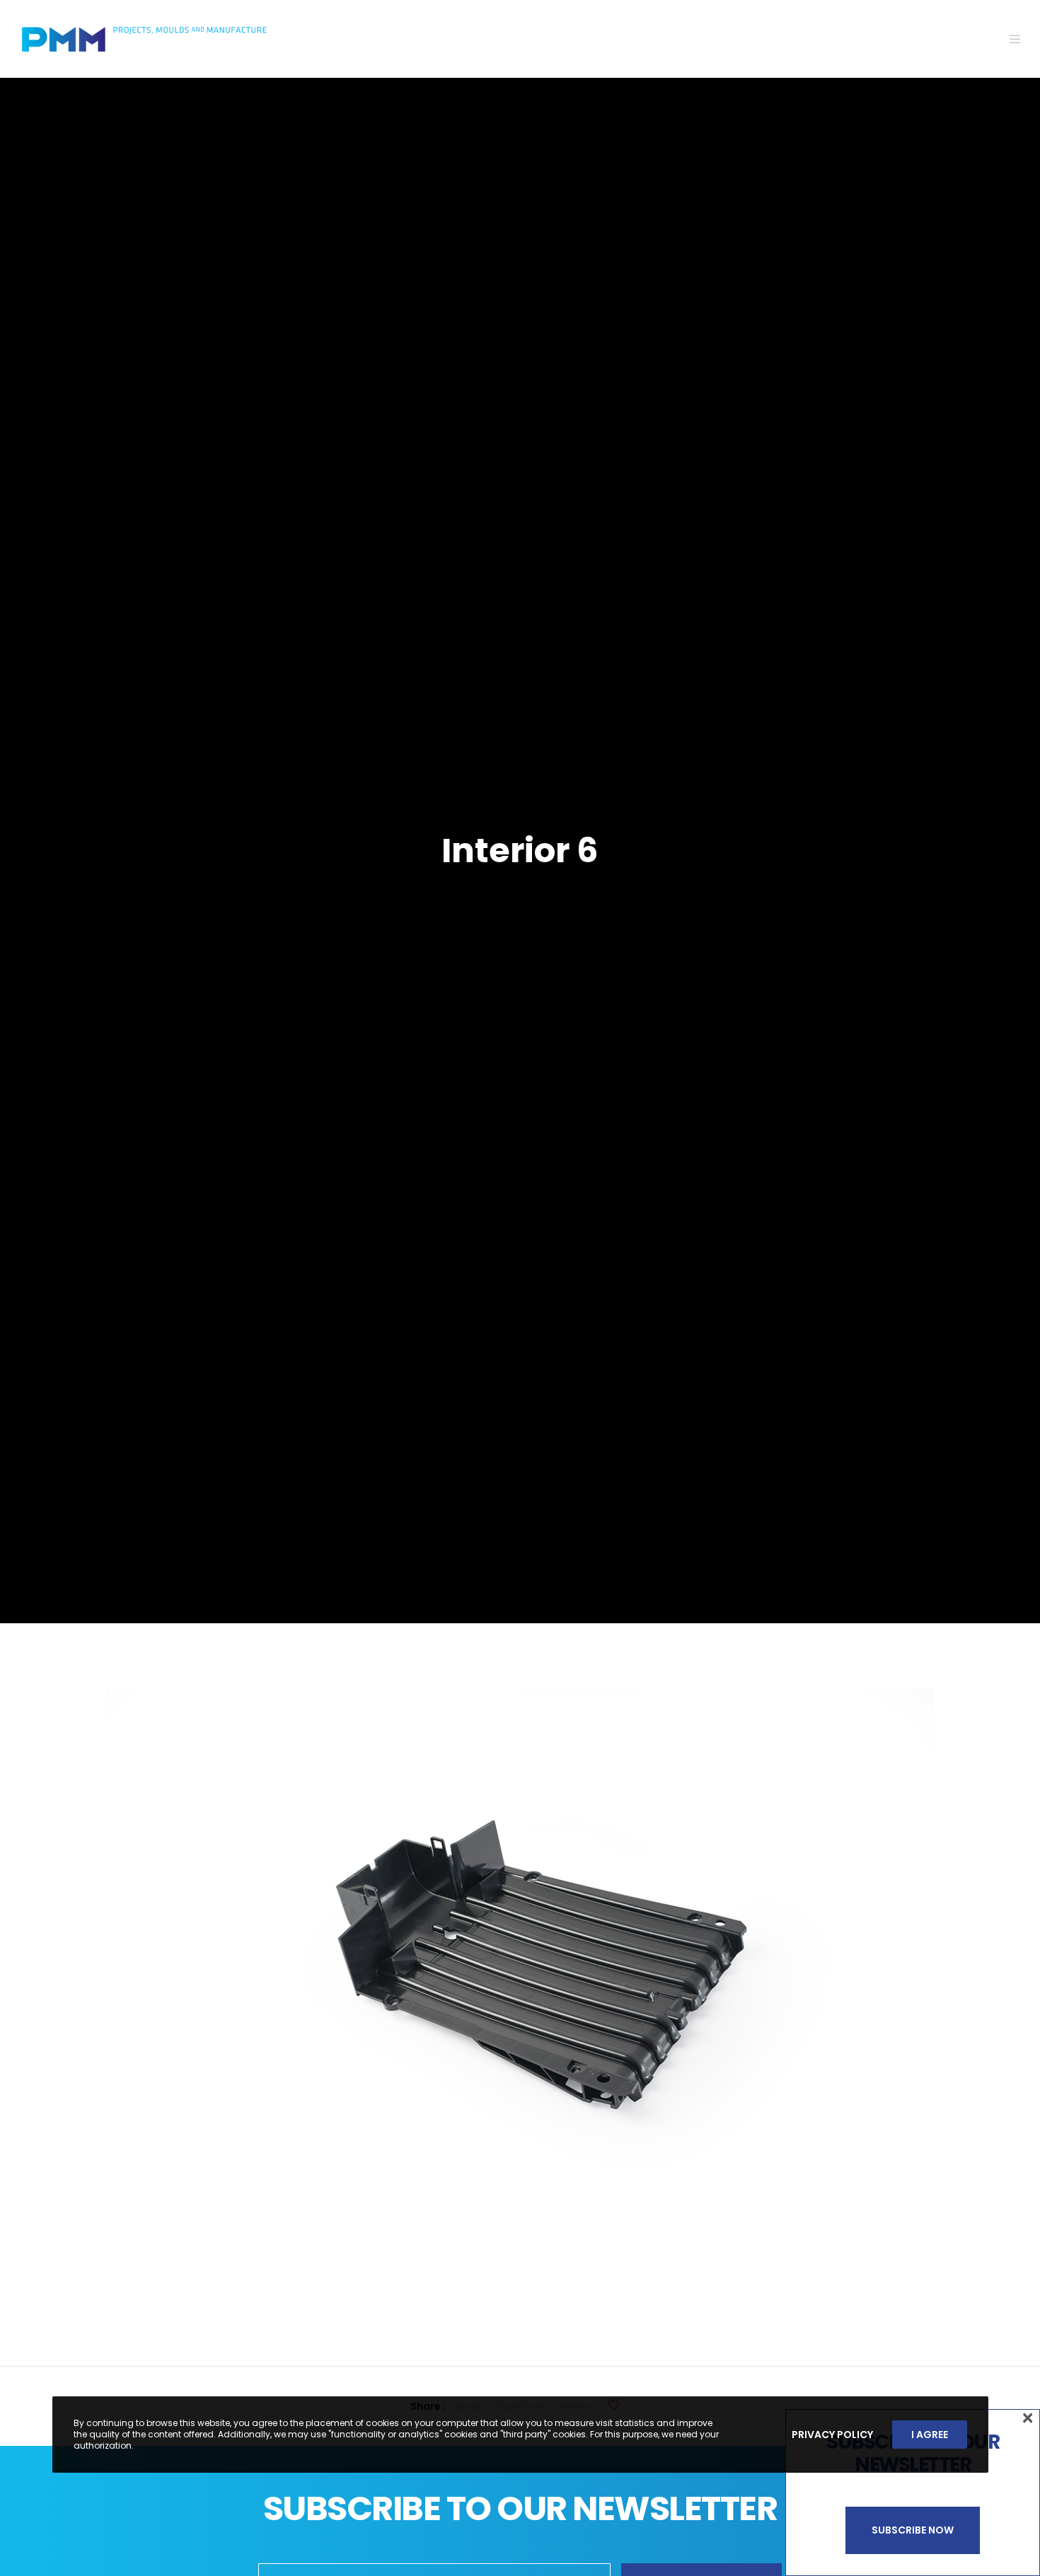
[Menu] (1006, 39)
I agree (930, 2435)
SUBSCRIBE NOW (913, 2530)
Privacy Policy (832, 2435)
